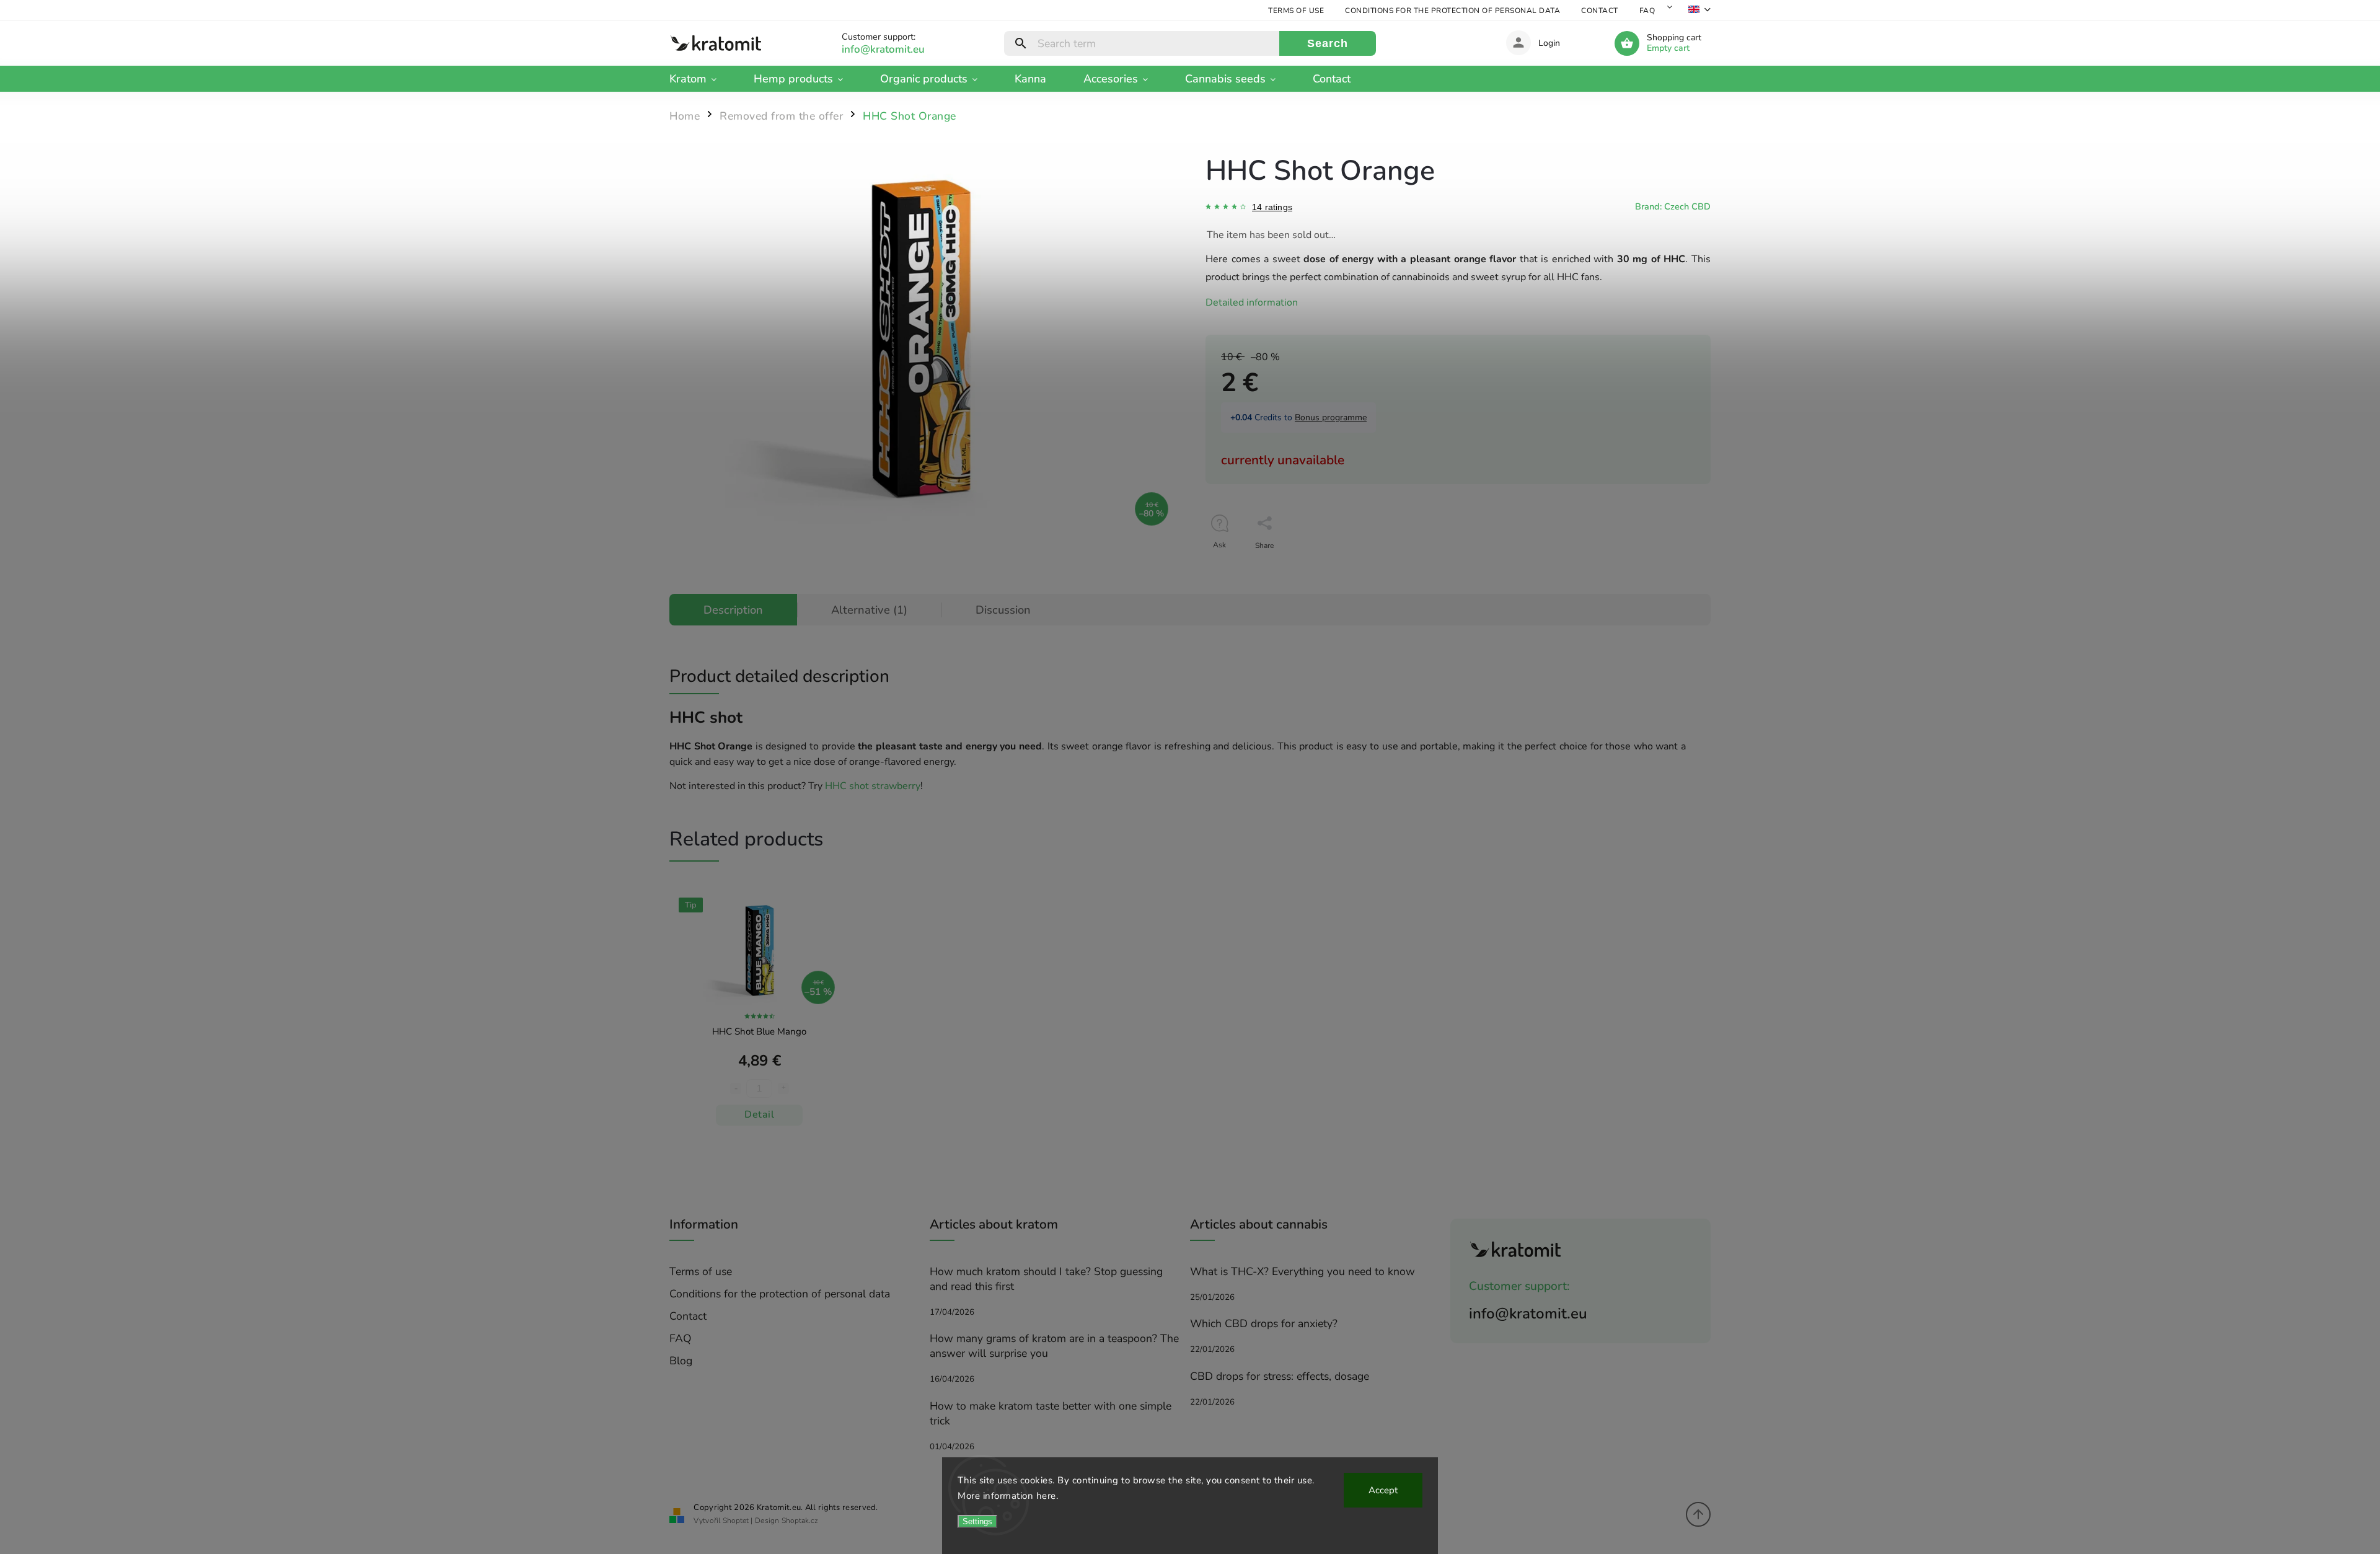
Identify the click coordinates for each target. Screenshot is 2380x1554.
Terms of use (1296, 11)
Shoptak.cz (800, 1521)
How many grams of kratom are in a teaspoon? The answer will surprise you (1054, 1346)
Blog (681, 1361)
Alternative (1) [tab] (869, 610)
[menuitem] (702, 79)
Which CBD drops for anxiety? (1264, 1323)
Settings (977, 1521)
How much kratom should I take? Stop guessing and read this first (1046, 1279)
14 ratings (1272, 207)
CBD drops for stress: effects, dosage (1280, 1376)
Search (1328, 43)
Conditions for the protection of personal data (1452, 11)
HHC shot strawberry (873, 786)
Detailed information (1252, 302)
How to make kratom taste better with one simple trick (1051, 1413)
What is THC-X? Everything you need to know (1302, 1271)
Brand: (1673, 206)
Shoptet (736, 1521)
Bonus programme (1331, 417)
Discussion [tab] (1003, 610)
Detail (759, 1115)
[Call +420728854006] (897, 49)
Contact (1600, 11)
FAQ (1647, 11)
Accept (1383, 1490)
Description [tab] (733, 610)
